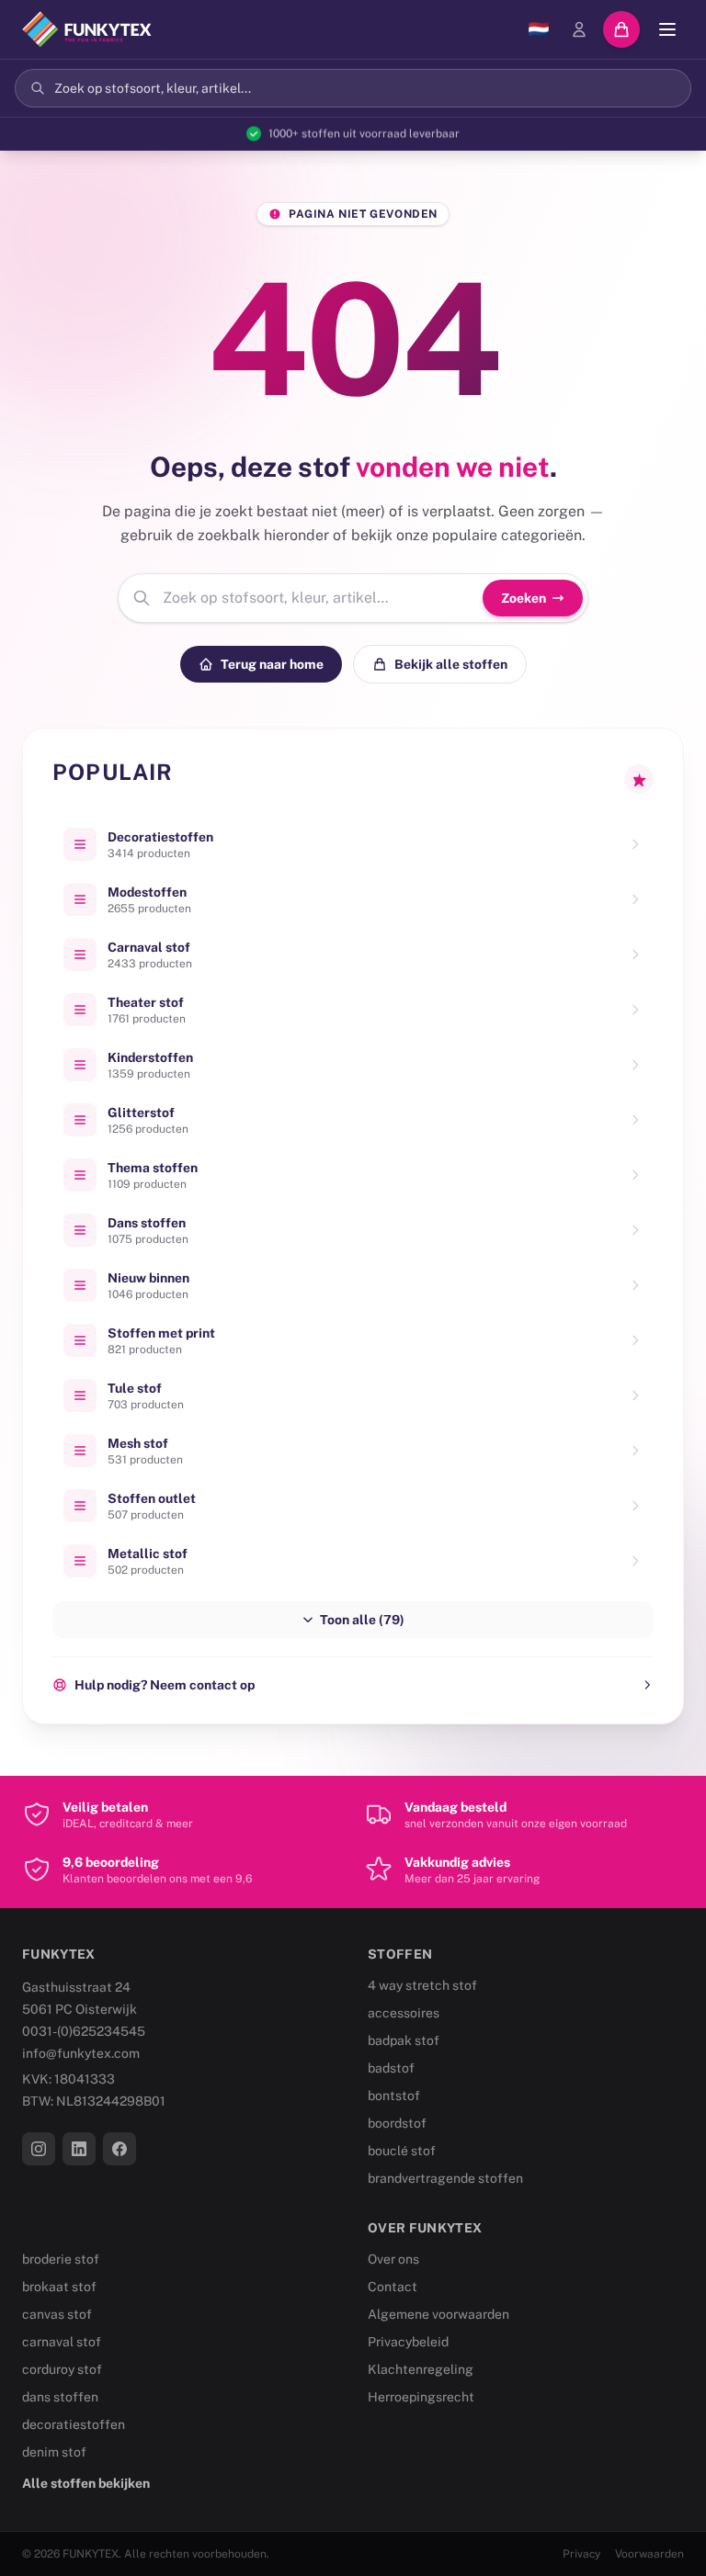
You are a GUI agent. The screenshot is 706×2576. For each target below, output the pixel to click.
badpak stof (404, 2040)
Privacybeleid (408, 2342)
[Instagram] (39, 2149)
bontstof (394, 2096)
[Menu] (667, 29)
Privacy (581, 2554)
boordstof (397, 2123)
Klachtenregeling (421, 2369)
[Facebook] (120, 2149)
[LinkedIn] (79, 2149)
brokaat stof (59, 2287)
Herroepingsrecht (421, 2397)
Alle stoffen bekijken (86, 2483)
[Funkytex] (87, 29)
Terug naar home (272, 664)
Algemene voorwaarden (438, 2314)
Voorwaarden (649, 2554)
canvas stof (57, 2314)
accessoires (404, 2013)
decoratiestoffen (74, 2424)
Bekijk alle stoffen (451, 664)
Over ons (393, 2259)
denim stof (54, 2452)
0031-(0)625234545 (84, 2031)
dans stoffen (60, 2397)
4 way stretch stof (422, 1985)
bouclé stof (402, 2151)
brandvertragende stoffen (445, 2178)
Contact (393, 2287)
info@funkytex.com (81, 2053)
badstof (391, 2068)
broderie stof (61, 2259)
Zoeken (524, 598)
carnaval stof (62, 2342)
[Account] (579, 29)
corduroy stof (62, 2369)
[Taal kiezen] (539, 29)
